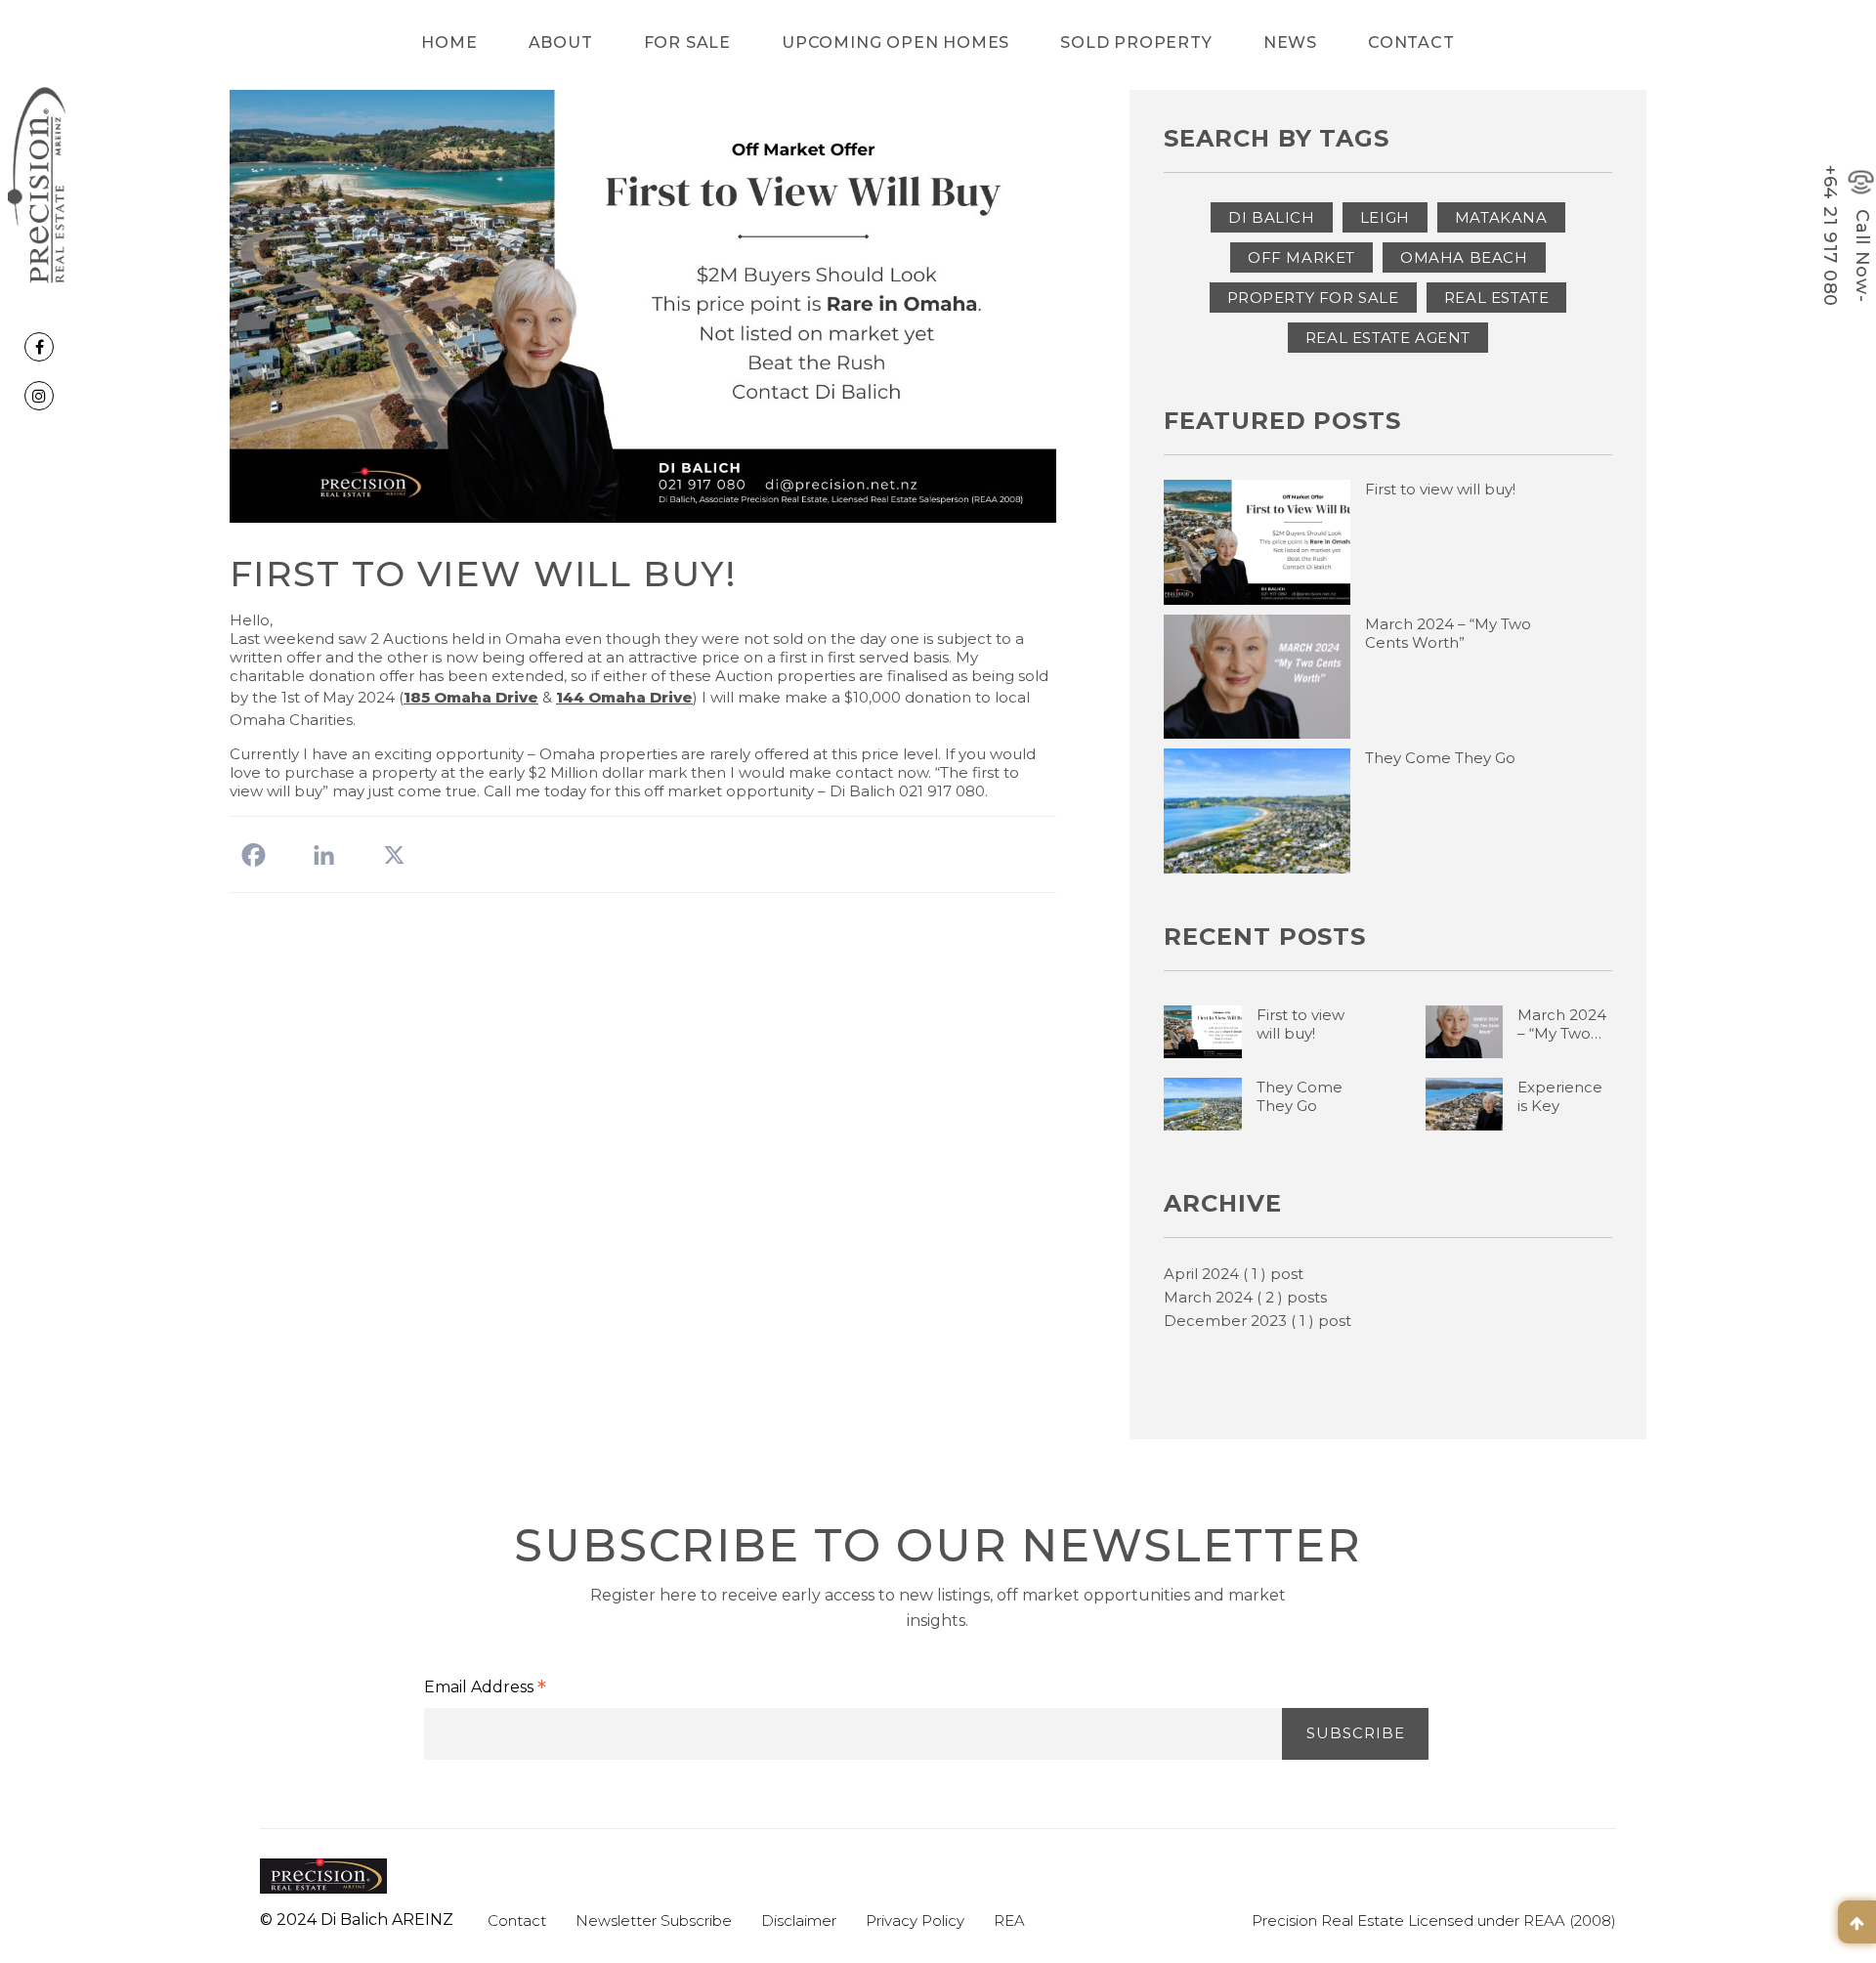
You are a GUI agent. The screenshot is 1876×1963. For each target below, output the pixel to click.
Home (449, 43)
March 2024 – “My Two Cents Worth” (1448, 633)
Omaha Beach (1464, 257)
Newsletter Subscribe (654, 1920)
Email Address (485, 1689)
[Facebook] (254, 855)
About (561, 43)
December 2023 (1258, 1321)
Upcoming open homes (895, 43)
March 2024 (1245, 1297)
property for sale (1313, 298)
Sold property (1136, 43)
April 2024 (1234, 1274)
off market (1301, 257)
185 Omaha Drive (471, 697)
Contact (1411, 43)
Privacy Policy (915, 1920)
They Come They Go (1440, 758)
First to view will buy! (1440, 489)
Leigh (1385, 217)
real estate (1497, 298)
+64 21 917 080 (1830, 236)
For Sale (687, 43)
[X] (394, 855)
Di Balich (1271, 217)
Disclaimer (799, 1920)
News (1290, 43)
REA (1009, 1920)
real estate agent (1388, 338)
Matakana (1501, 217)
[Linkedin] (324, 855)
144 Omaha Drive (624, 697)
